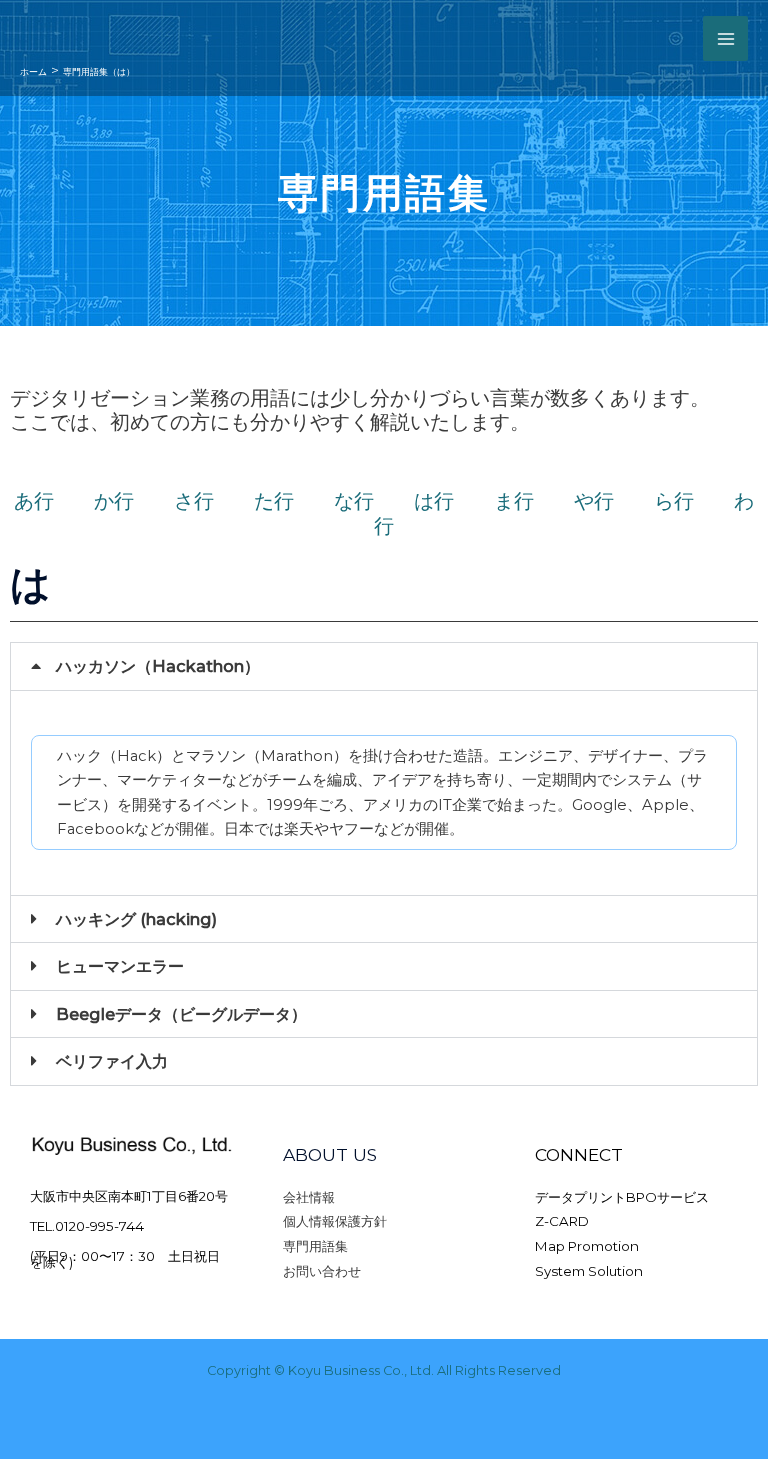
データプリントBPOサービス (622, 1197)
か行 (134, 501)
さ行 (214, 501)
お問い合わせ (322, 1271)
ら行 (694, 501)
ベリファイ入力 (112, 1061)
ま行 (534, 501)
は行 (454, 501)
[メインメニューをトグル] (725, 38)
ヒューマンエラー (120, 966)
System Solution (589, 1271)
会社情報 (309, 1197)
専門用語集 (315, 1246)
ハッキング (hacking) (136, 919)
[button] (384, 666)
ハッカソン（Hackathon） (158, 666)
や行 (614, 501)
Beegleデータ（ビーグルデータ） (181, 1014)
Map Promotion (587, 1246)
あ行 (34, 501)
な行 (374, 501)
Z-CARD (562, 1221)
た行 (294, 501)
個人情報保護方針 (335, 1221)
